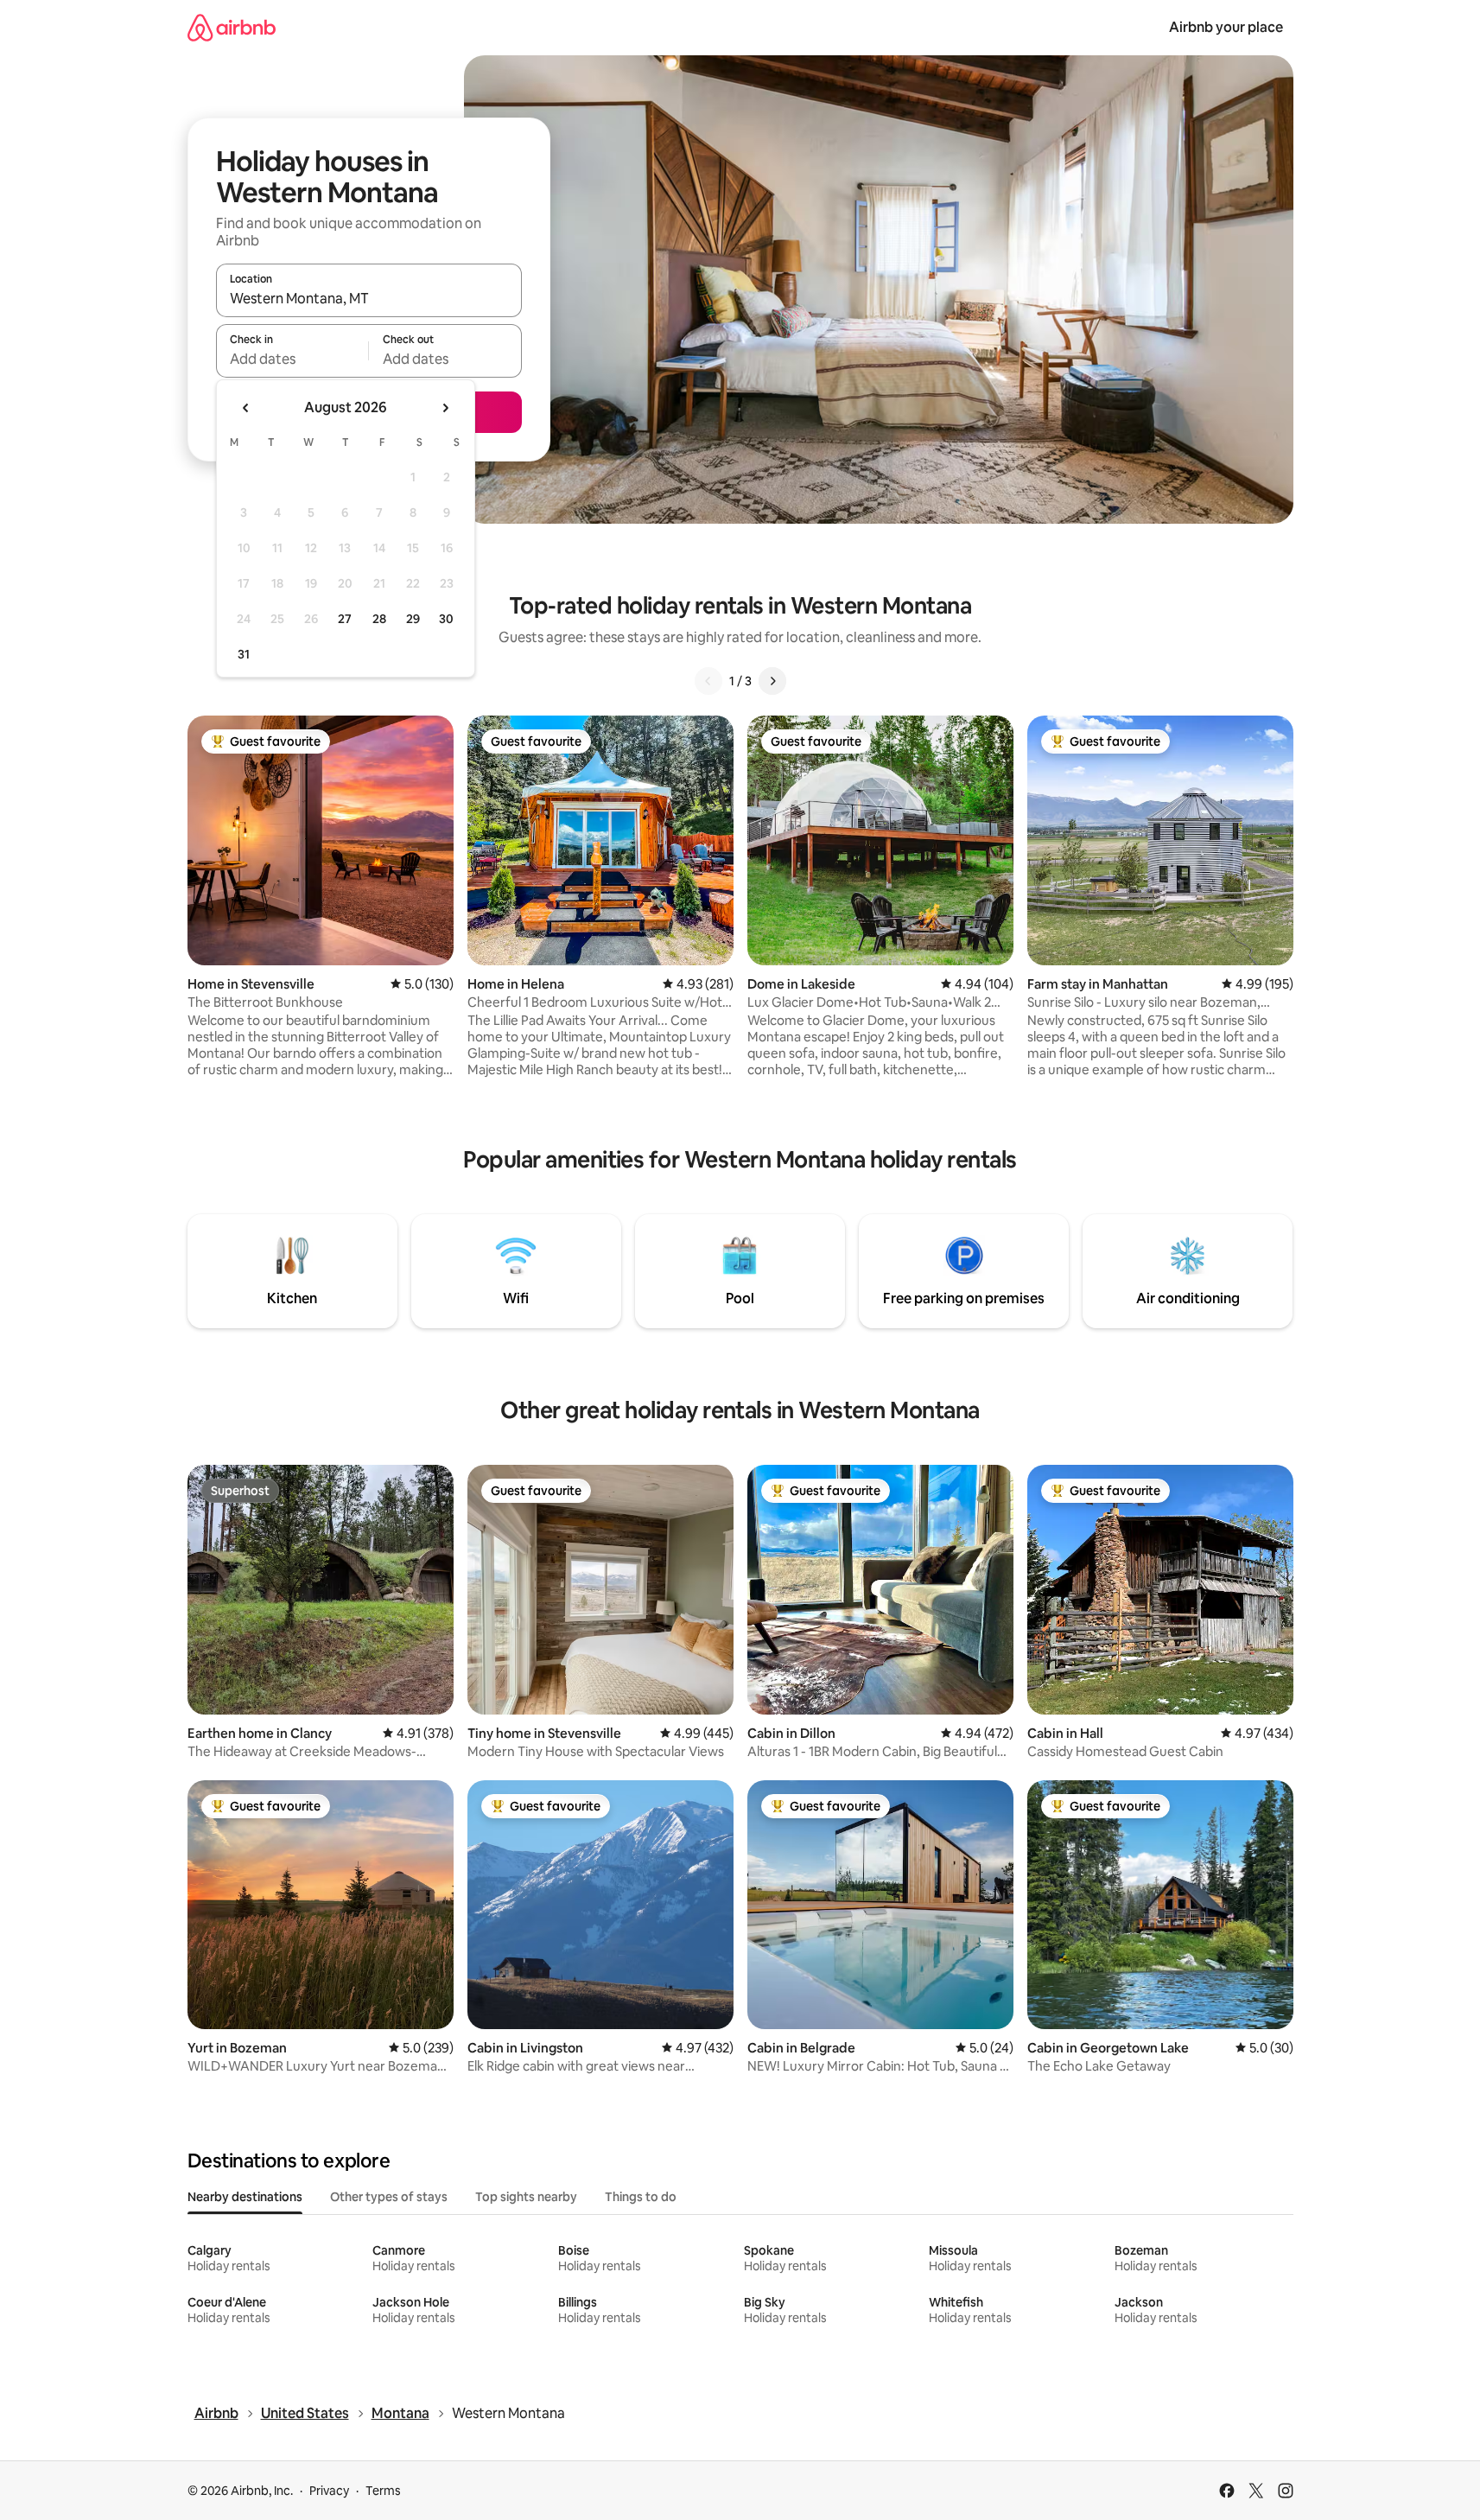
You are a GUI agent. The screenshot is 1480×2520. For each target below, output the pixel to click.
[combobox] (369, 298)
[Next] (772, 681)
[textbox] (292, 359)
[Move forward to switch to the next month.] (445, 408)
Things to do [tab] (641, 2197)
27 (345, 619)
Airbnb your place (1226, 27)
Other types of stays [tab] (389, 2197)
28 (379, 619)
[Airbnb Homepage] (232, 27)
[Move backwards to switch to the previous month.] (246, 408)
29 (413, 619)
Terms (383, 2491)
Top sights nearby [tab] (526, 2197)
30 (446, 619)
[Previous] (708, 681)
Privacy (329, 2491)
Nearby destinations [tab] (245, 2197)
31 (244, 654)
